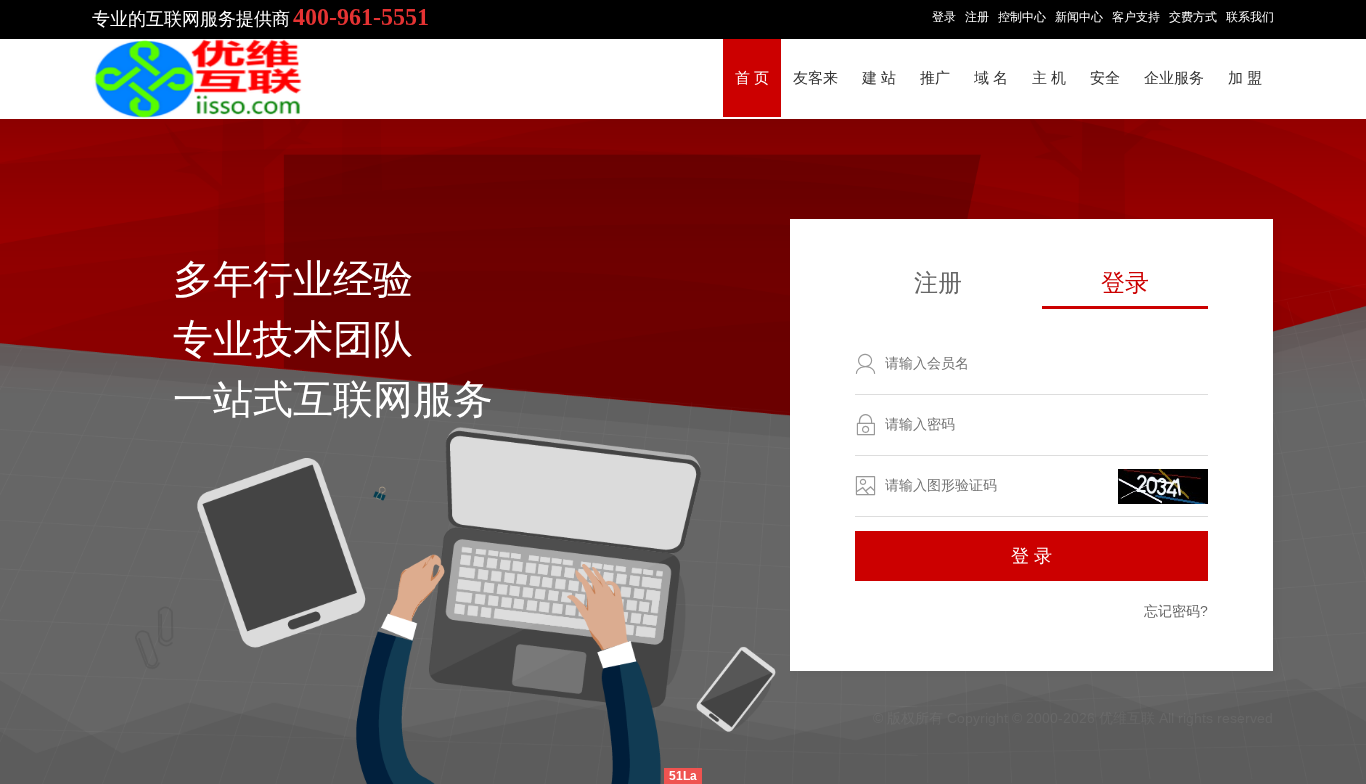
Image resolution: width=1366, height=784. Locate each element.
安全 (1105, 78)
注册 (977, 17)
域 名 (991, 78)
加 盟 (1245, 78)
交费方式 (1193, 17)
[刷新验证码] (1163, 486)
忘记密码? (1176, 611)
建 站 (879, 78)
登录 (944, 17)
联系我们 (1250, 17)
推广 (935, 78)
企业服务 (1174, 78)
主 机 (1049, 78)
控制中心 (1022, 17)
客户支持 (1136, 17)
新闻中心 (1079, 17)
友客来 (815, 78)
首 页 (752, 78)
